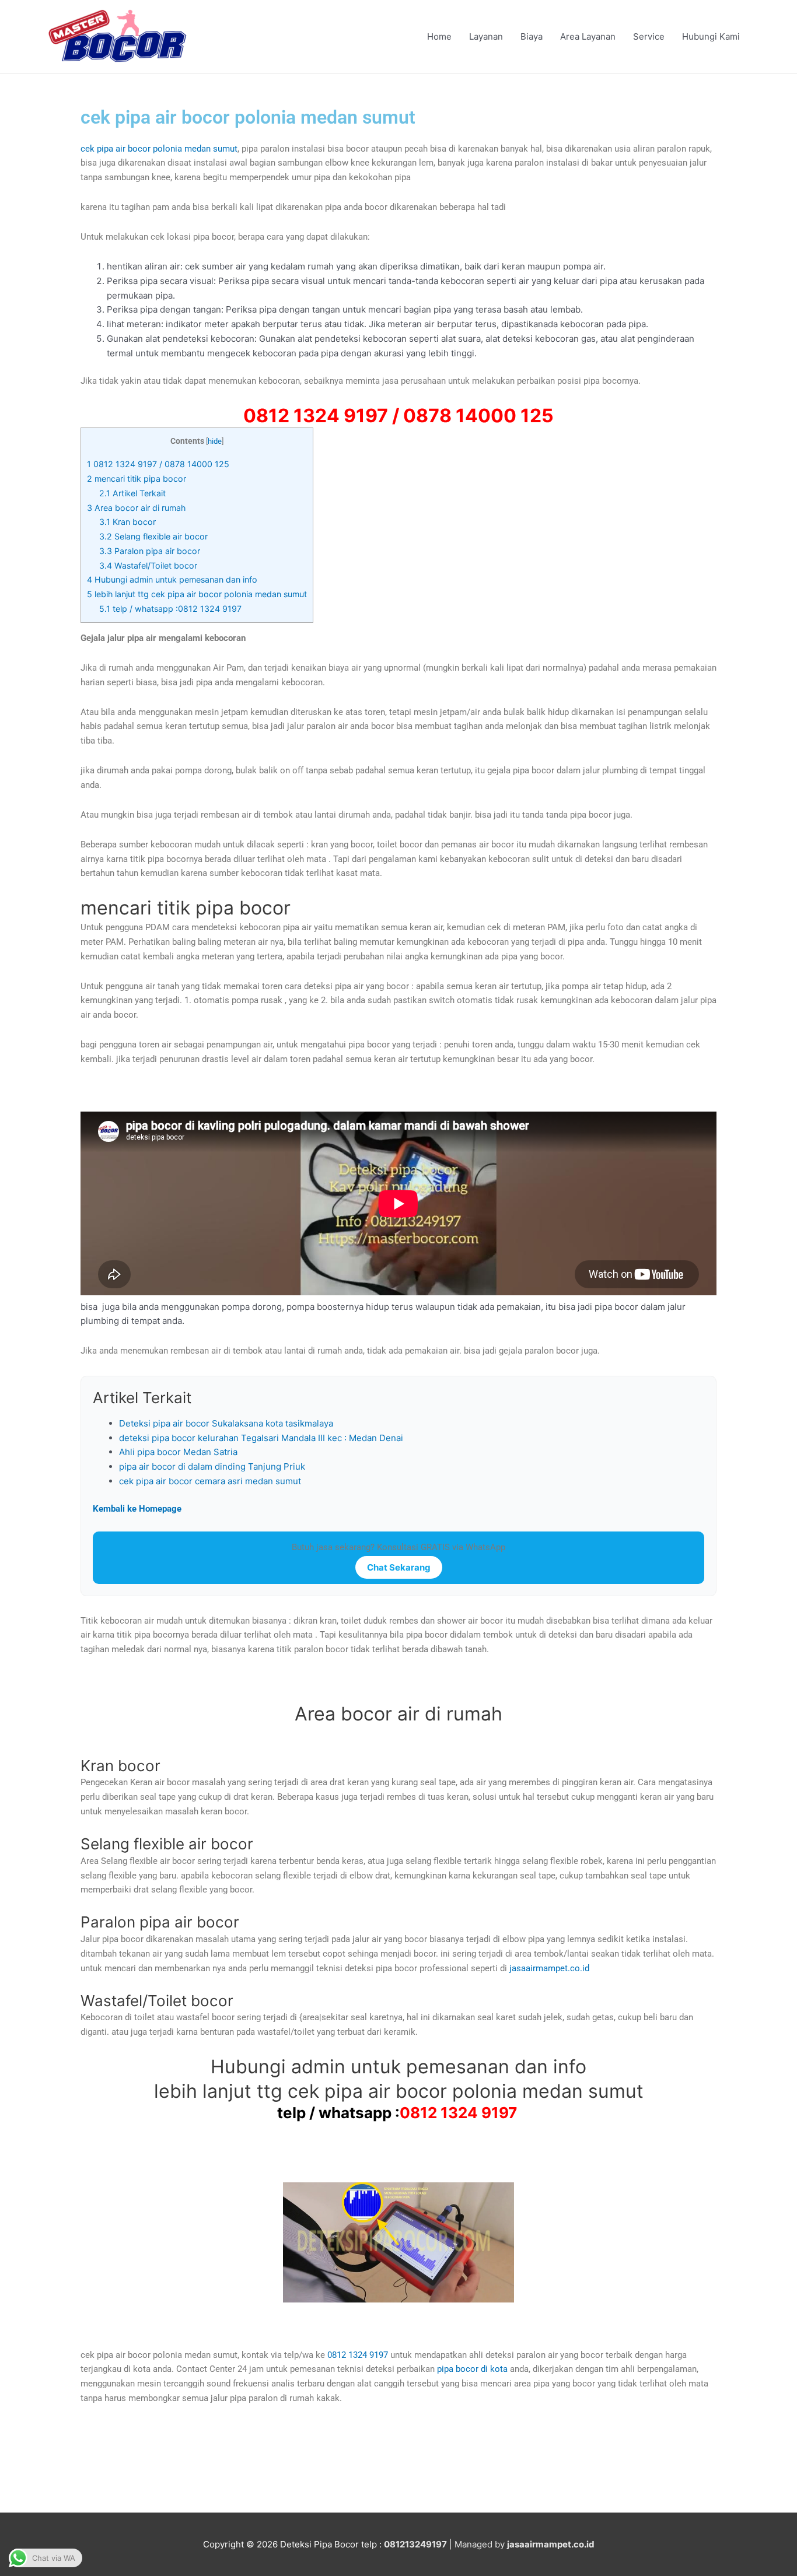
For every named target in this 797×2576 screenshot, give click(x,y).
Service (649, 36)
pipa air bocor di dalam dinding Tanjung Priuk (212, 1466)
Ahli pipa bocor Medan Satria (178, 1452)
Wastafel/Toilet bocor (148, 565)
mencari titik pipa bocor (137, 479)
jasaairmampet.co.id (548, 1968)
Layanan (486, 36)
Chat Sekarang (399, 1567)
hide (215, 441)
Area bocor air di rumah (136, 508)
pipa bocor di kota (472, 2369)
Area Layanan (588, 36)
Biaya (532, 36)
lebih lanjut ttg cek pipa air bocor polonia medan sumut (197, 594)
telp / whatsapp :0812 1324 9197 (172, 609)
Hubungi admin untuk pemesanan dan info (172, 579)
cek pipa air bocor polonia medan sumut (159, 149)
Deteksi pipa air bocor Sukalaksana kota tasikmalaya (226, 1423)
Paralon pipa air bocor (150, 551)
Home (439, 36)
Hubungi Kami (711, 36)
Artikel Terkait (132, 493)
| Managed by (445, 2544)
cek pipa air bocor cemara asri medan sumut (210, 1481)
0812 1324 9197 (458, 2113)
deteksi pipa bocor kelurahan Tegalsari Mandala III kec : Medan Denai (261, 1438)
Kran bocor (127, 522)
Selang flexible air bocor (153, 536)
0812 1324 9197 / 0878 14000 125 (158, 464)
